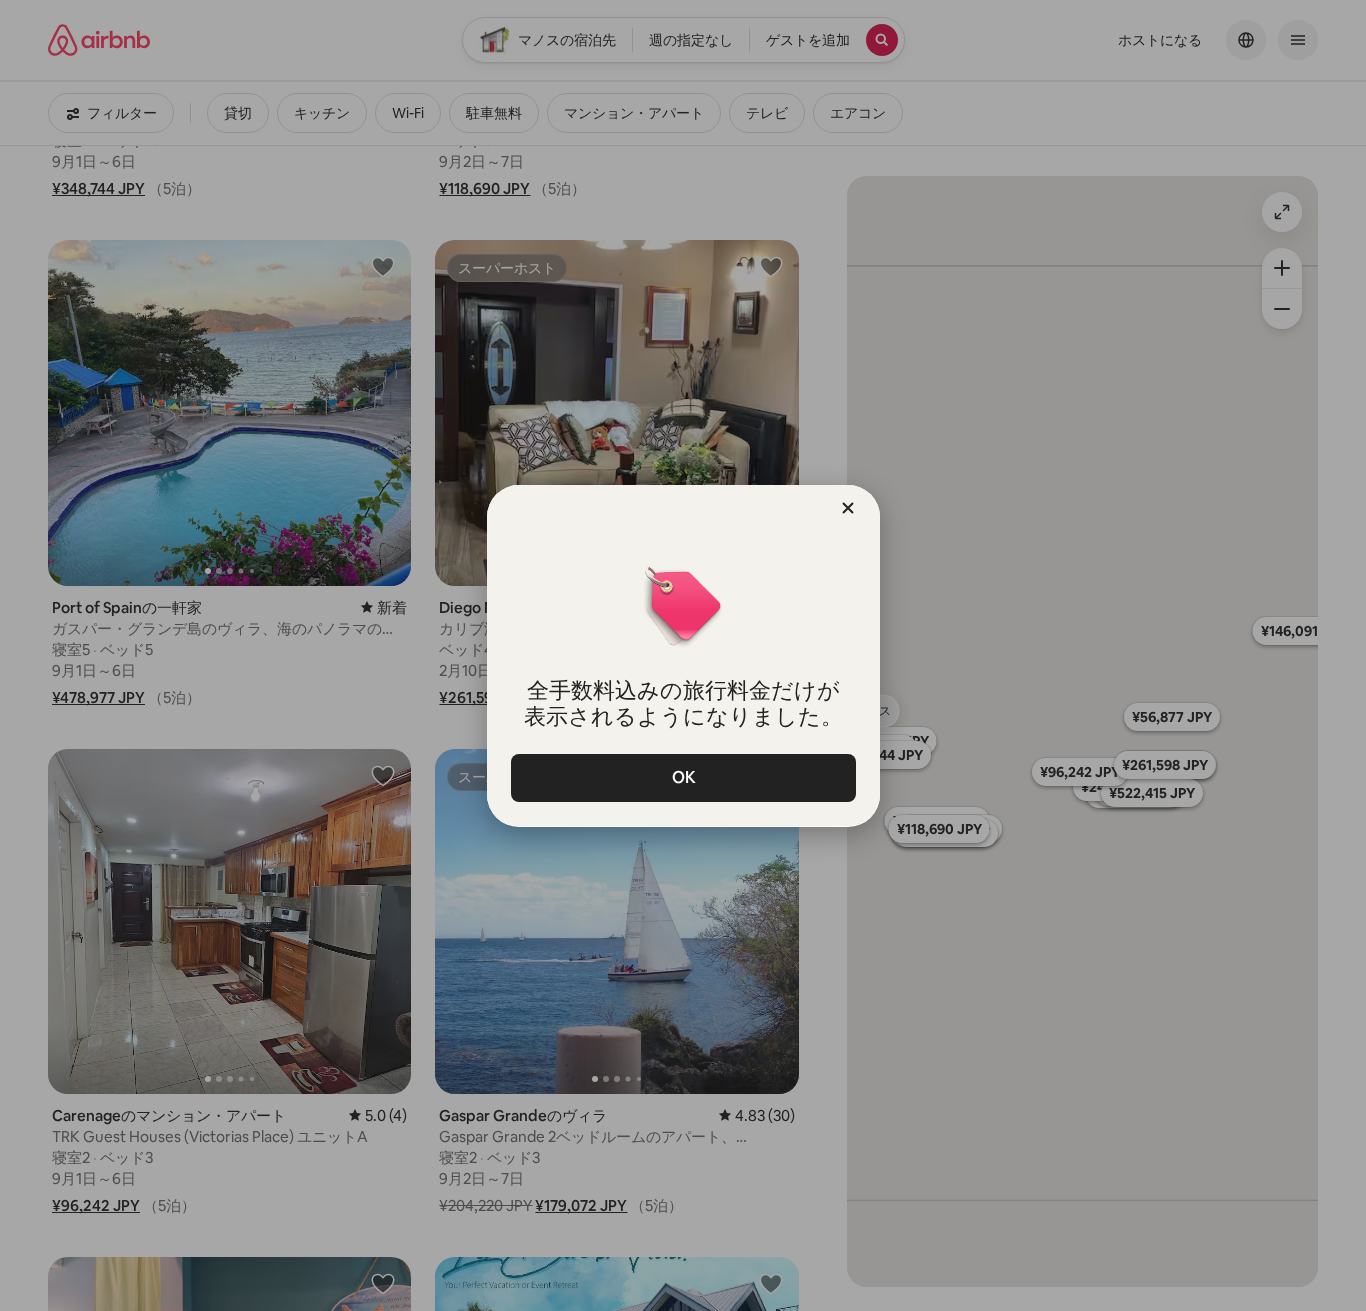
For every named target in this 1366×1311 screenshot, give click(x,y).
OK (683, 777)
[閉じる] (848, 508)
